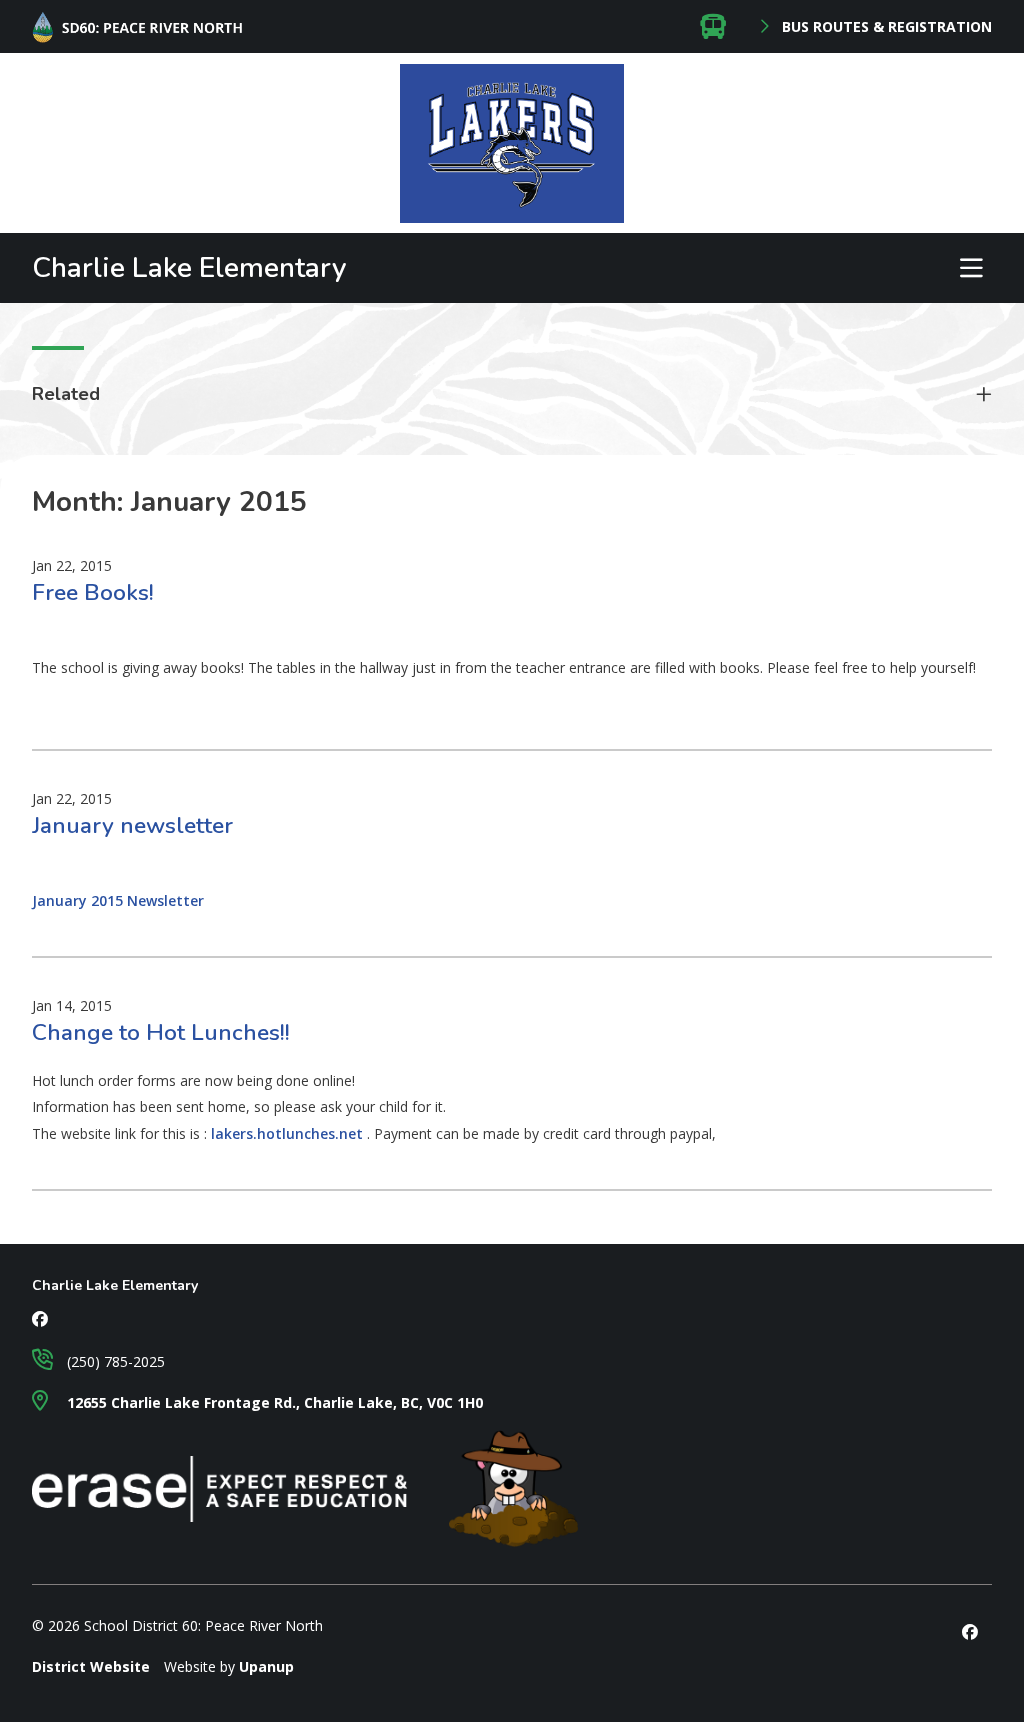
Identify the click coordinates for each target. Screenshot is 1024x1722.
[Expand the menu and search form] (971, 268)
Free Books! (93, 592)
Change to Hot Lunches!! (161, 1032)
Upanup (266, 1666)
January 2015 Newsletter (118, 900)
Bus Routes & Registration (885, 27)
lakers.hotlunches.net (289, 1133)
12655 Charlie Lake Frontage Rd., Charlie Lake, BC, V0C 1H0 (273, 1402)
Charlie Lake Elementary (189, 268)
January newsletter (132, 825)
